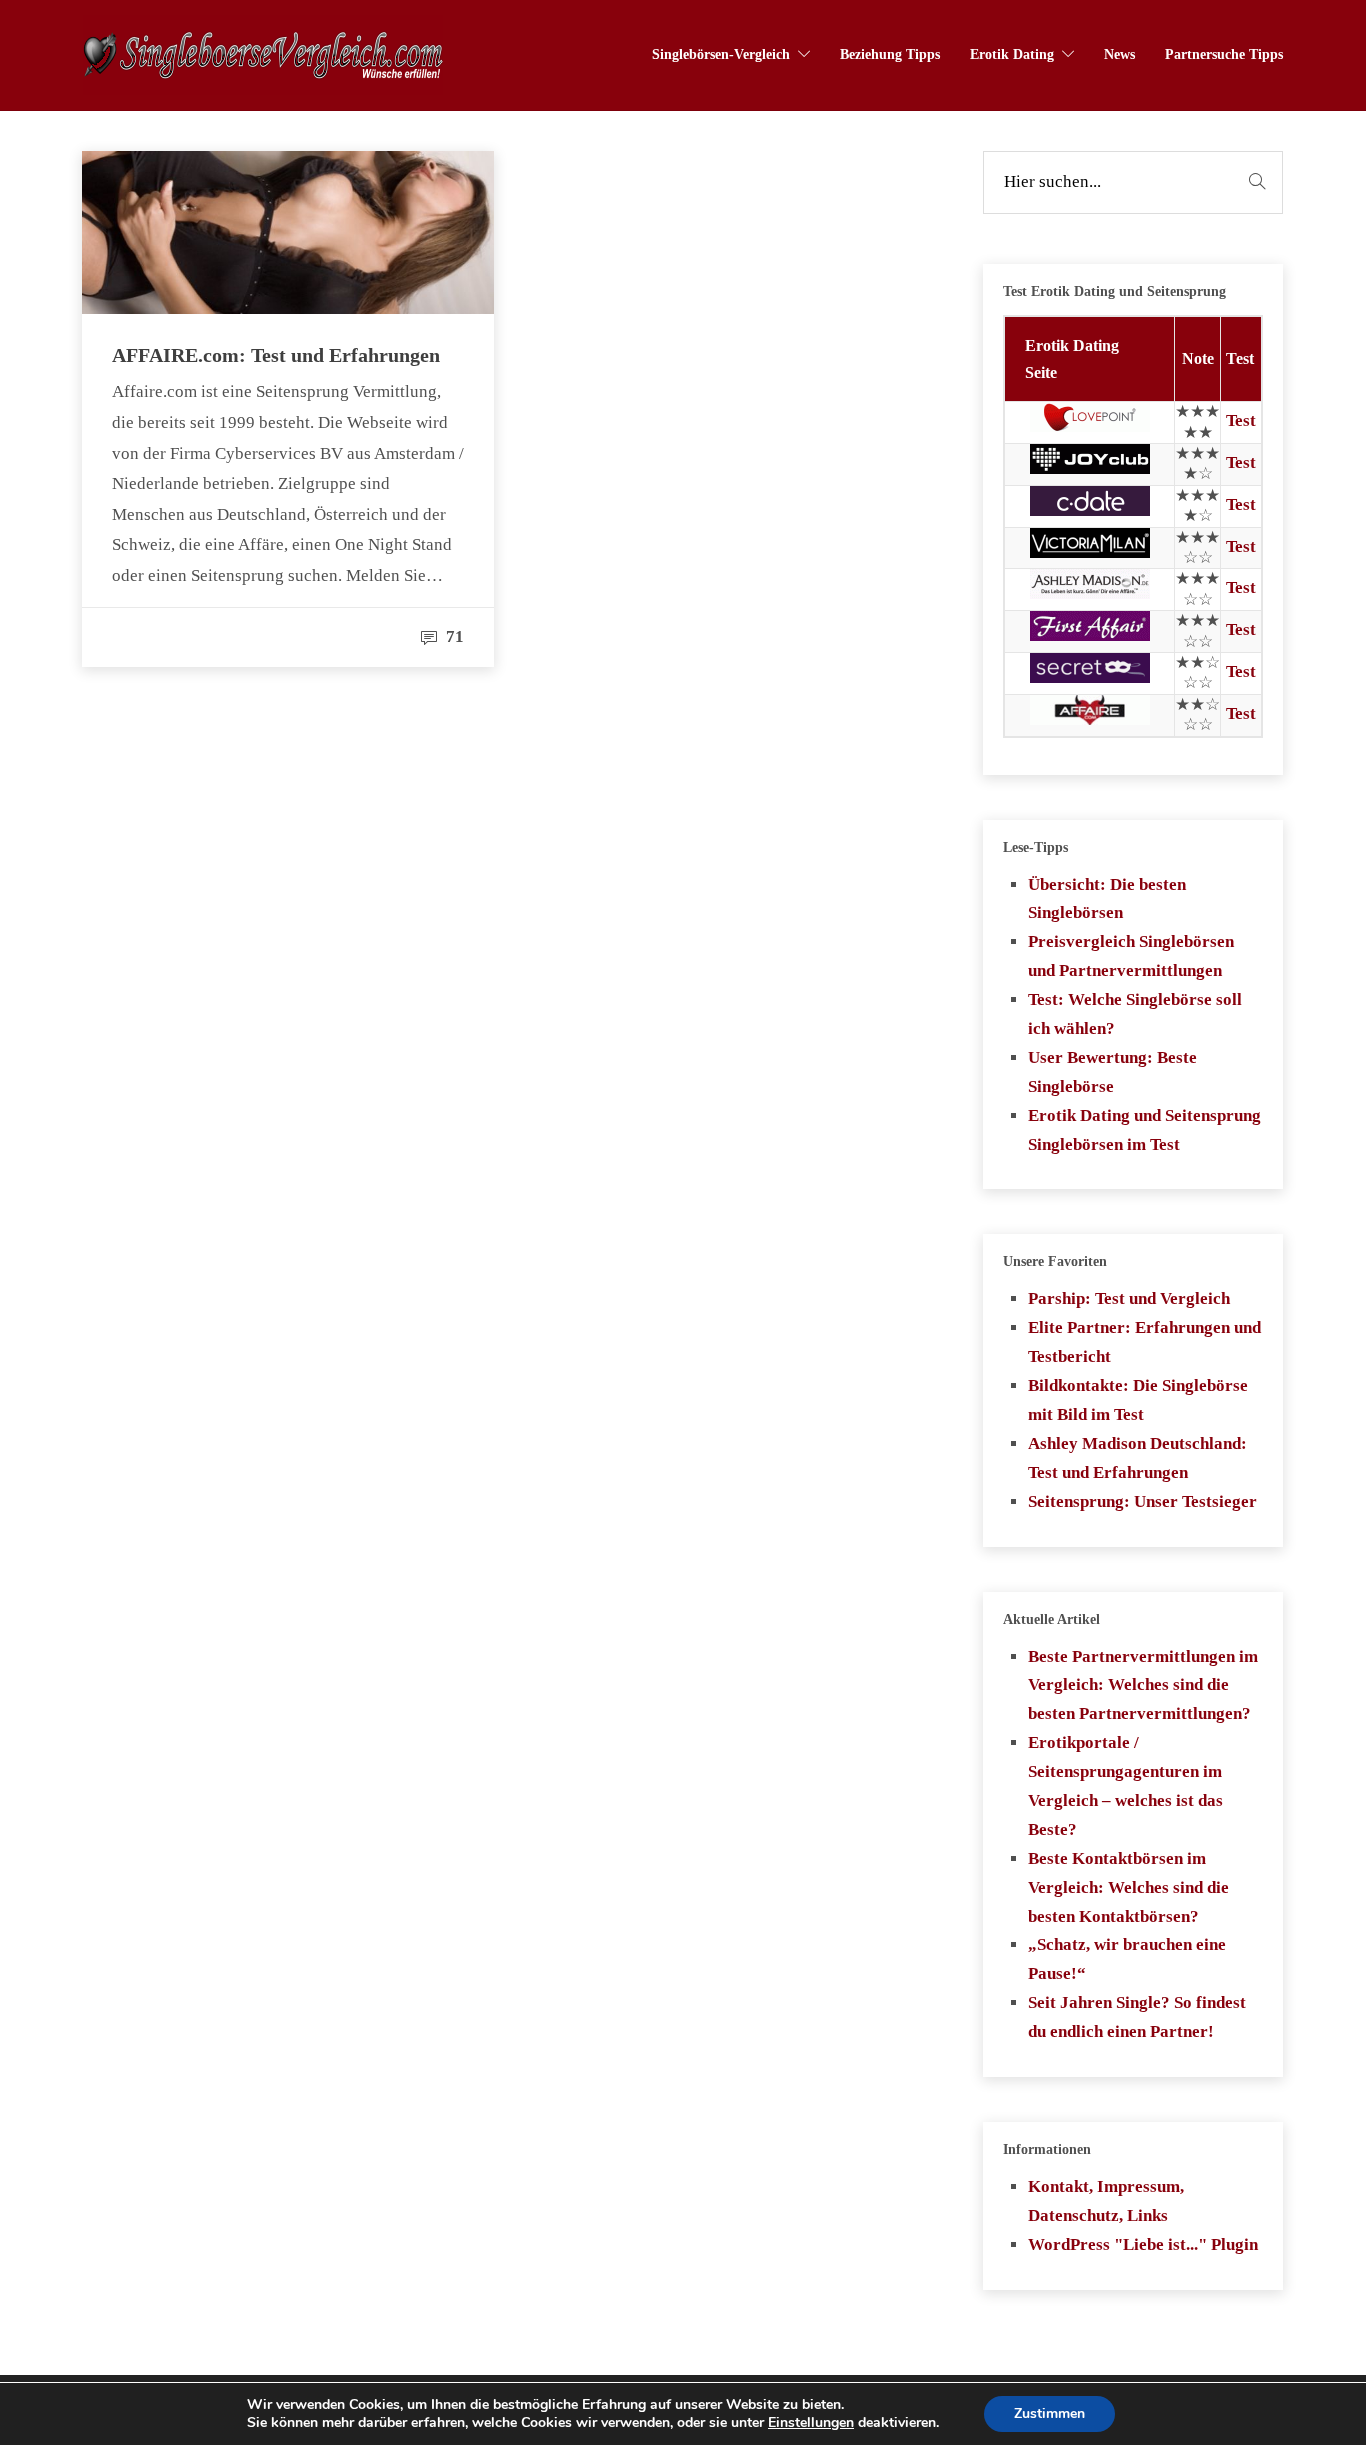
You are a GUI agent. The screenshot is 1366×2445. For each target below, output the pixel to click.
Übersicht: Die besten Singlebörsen (1107, 899)
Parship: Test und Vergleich (1129, 1298)
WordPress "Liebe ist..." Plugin (1143, 2244)
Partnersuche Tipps (1224, 54)
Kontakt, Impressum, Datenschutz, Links (1106, 2201)
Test (1241, 420)
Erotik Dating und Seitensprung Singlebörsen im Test (1144, 1130)
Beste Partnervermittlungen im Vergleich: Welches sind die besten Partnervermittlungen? (1143, 1685)
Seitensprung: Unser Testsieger (1142, 1501)
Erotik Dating (1012, 54)
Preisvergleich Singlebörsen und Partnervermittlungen (1131, 956)
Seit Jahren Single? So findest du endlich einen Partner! (1137, 2017)
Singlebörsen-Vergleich (721, 54)
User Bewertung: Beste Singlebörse (1112, 1072)
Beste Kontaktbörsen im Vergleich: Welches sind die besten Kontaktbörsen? (1128, 1887)
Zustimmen (1049, 2413)
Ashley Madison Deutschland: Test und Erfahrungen (1137, 1458)
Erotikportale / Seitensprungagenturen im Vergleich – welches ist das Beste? (1125, 1786)
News (1119, 54)
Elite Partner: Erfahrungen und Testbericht (1144, 1342)
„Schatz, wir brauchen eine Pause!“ (1127, 1959)
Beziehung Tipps (890, 54)
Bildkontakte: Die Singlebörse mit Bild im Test (1138, 1400)
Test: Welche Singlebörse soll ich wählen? (1135, 1014)
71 (453, 636)
